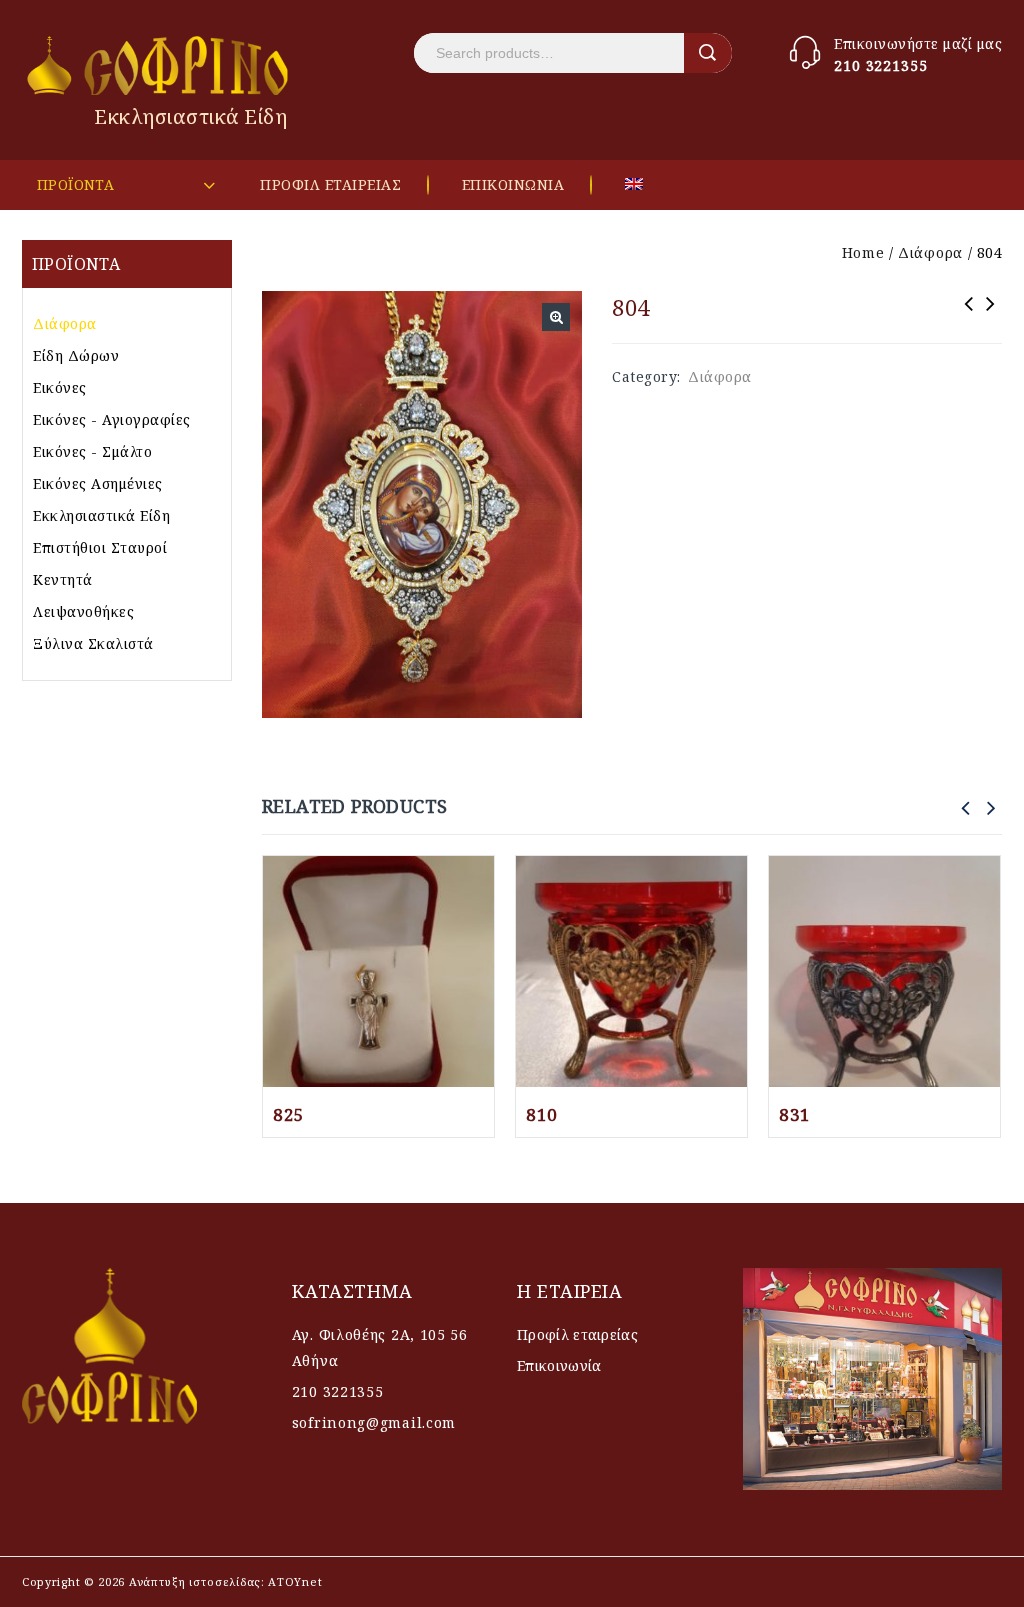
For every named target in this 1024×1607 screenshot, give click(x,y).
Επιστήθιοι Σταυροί (100, 547)
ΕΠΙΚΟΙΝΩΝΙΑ (513, 184)
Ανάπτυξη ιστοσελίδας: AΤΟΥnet (223, 1581)
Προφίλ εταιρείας (577, 1334)
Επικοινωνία (559, 1365)
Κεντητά (63, 579)
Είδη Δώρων (76, 355)
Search (708, 53)
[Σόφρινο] (159, 65)
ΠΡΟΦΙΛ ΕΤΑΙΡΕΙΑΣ (330, 184)
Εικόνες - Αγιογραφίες (112, 419)
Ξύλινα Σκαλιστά (93, 643)
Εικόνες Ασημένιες (98, 483)
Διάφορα (930, 252)
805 (969, 317)
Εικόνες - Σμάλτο (92, 451)
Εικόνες (60, 387)
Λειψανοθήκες (83, 611)
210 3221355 (881, 65)
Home (863, 252)
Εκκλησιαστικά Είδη (101, 515)
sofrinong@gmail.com (374, 1422)
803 (991, 317)
